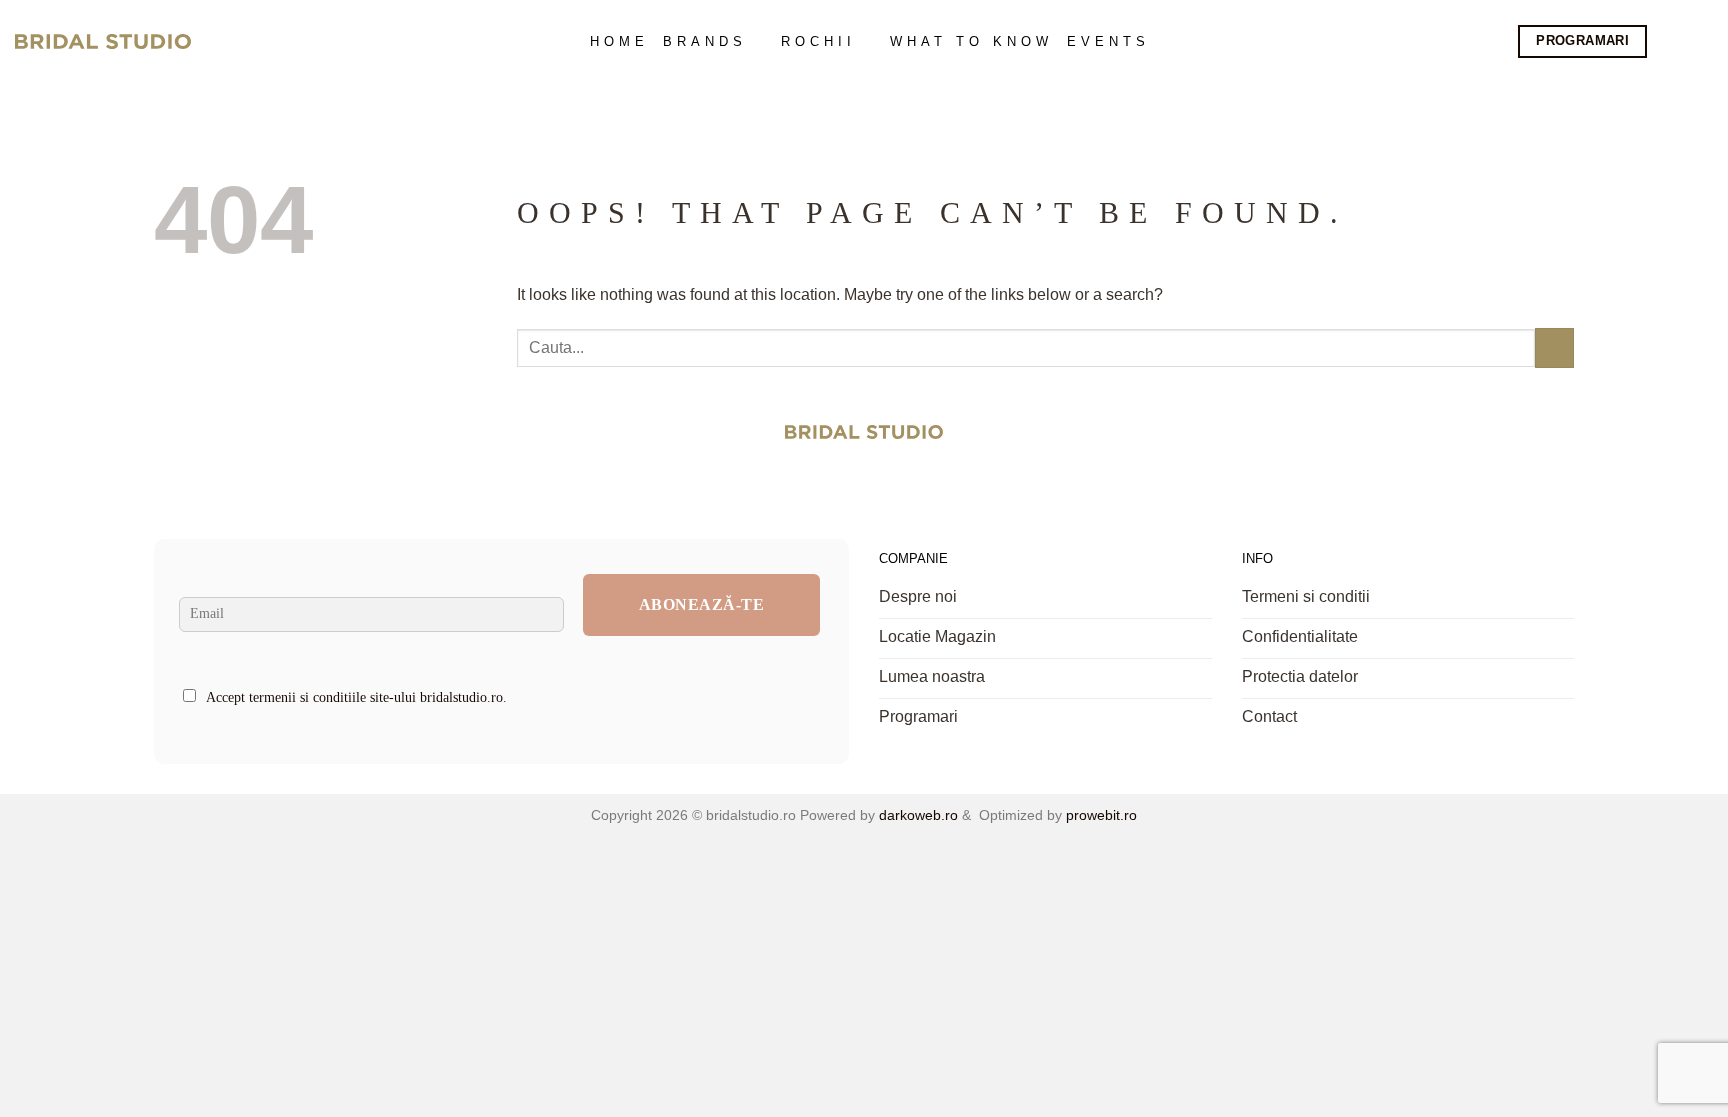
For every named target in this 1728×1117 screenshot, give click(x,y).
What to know (971, 41)
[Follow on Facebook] (841, 484)
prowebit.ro (1099, 815)
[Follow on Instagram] (887, 484)
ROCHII (818, 41)
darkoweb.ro (916, 815)
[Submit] (1554, 347)
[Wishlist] (1702, 42)
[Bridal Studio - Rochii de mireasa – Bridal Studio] (103, 42)
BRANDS (705, 41)
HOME (619, 41)
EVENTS (1108, 41)
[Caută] (1669, 41)
